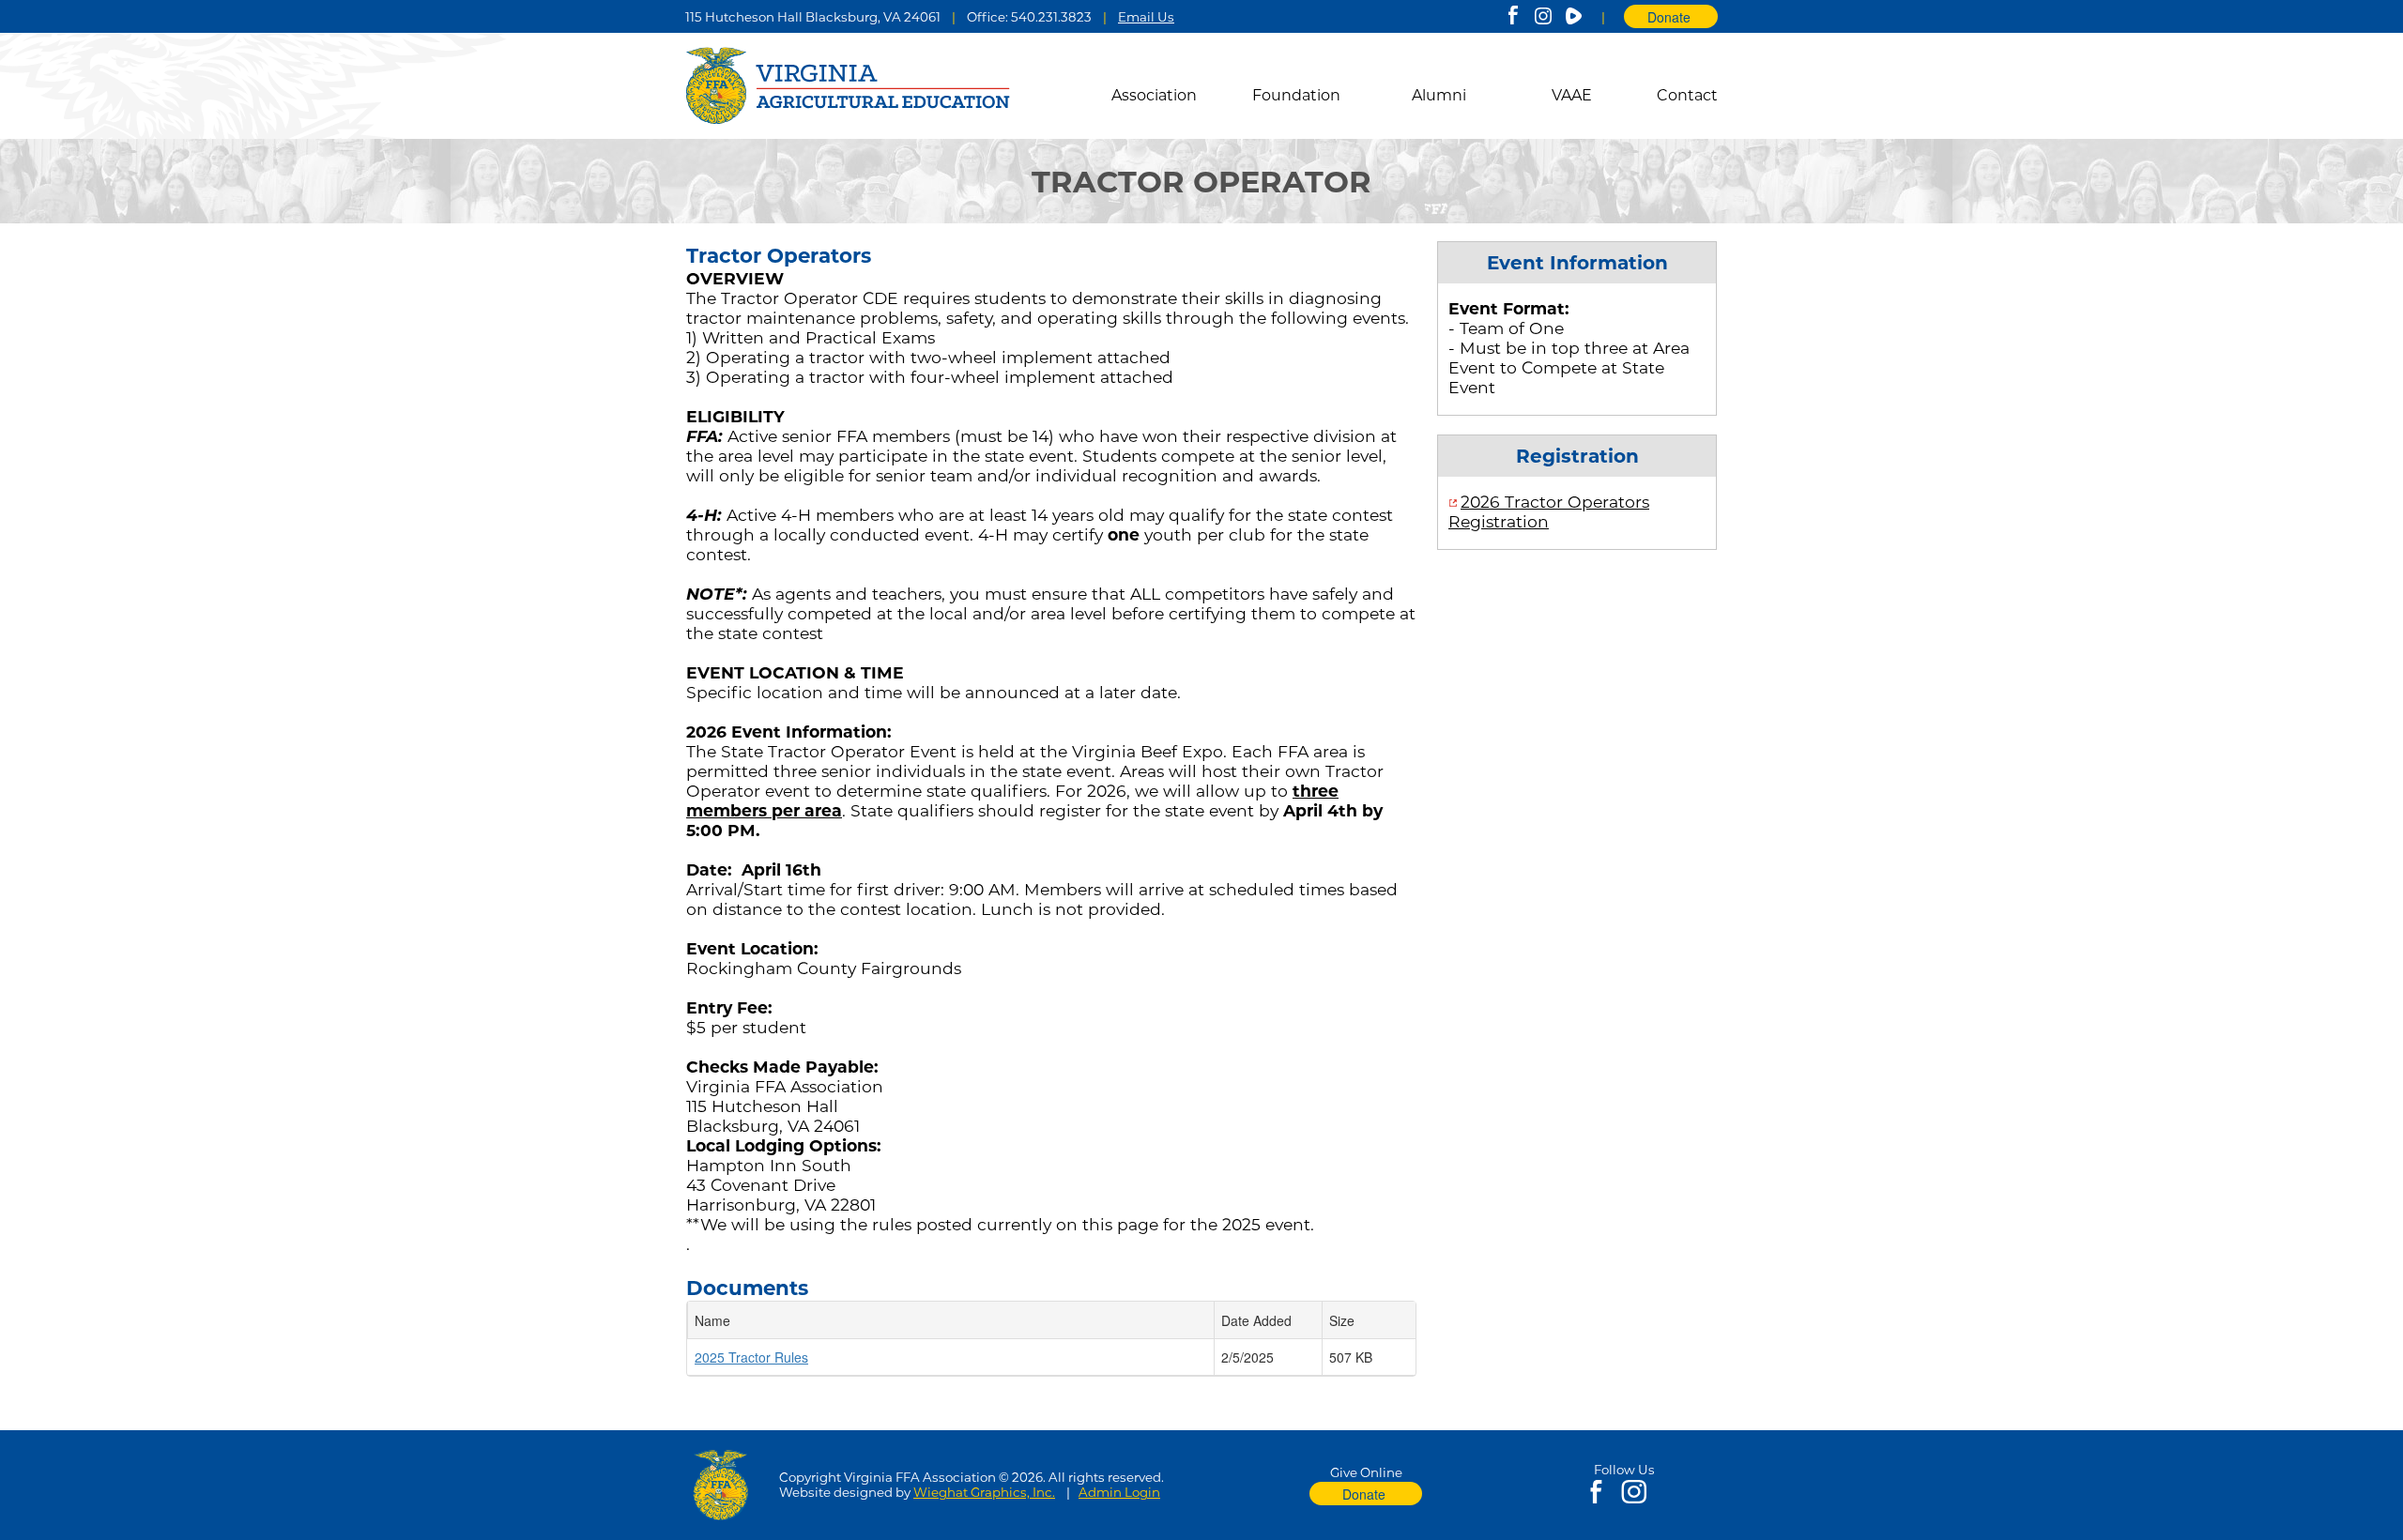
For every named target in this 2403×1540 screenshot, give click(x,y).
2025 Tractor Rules (751, 1357)
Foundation (1296, 95)
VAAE (1572, 95)
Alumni (1439, 95)
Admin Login (1119, 1492)
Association (1154, 95)
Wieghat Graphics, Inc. (984, 1492)
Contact (1687, 95)
